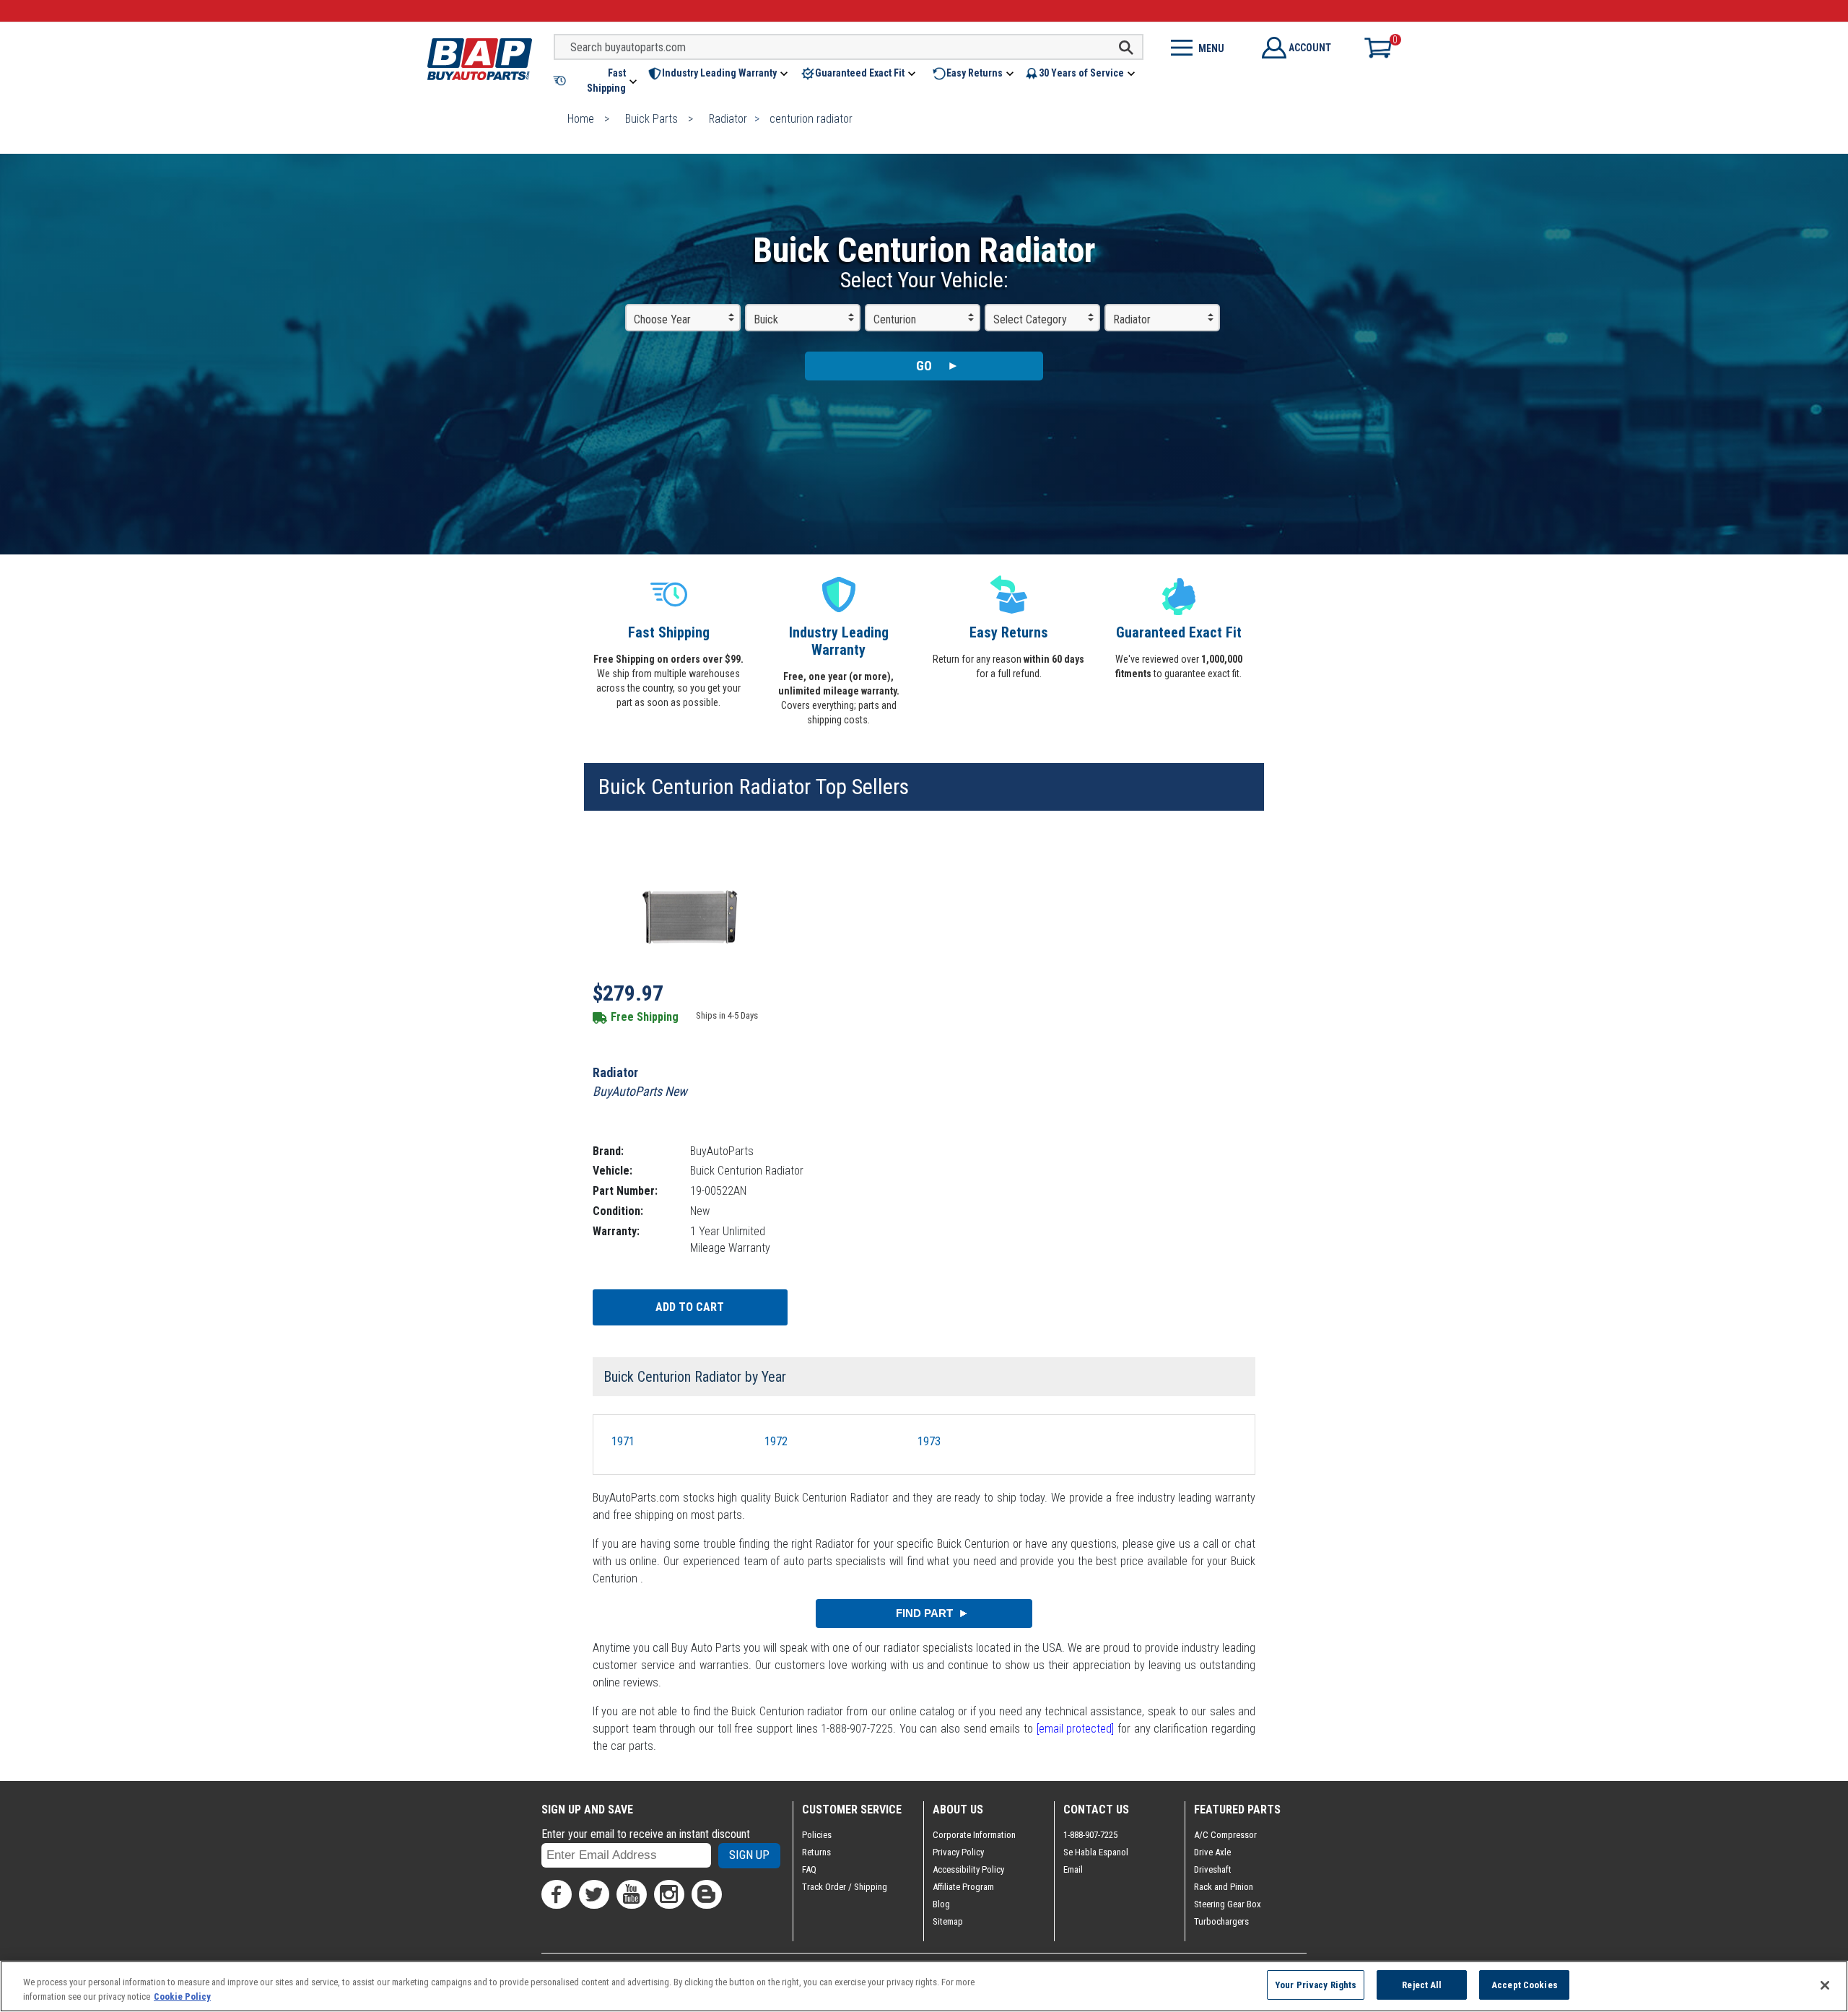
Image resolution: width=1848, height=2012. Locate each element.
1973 (929, 1441)
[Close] (1825, 1985)
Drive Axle (1212, 1852)
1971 (623, 1441)
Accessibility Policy (968, 1869)
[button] (596, 81)
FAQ (809, 1869)
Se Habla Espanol (1096, 1852)
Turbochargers (1221, 1921)
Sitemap (948, 1921)
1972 (776, 1441)
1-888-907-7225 (1090, 1835)
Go (924, 366)
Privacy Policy (958, 1852)
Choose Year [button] (662, 319)
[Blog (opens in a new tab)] (707, 1894)
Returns (816, 1852)
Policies (817, 1835)
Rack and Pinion (1224, 1887)
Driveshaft (1213, 1869)
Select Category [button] (1030, 319)
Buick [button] (766, 319)
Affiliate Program (963, 1887)
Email (1073, 1869)
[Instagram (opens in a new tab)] (669, 1894)
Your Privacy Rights (1316, 1985)
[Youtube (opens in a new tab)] (632, 1894)
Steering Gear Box (1228, 1904)
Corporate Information (974, 1835)
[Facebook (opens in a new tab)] (557, 1894)
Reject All (1422, 1985)
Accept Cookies (1525, 1985)
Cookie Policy (182, 1996)
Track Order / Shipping (845, 1887)
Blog (941, 1904)
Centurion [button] (895, 319)
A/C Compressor (1225, 1835)
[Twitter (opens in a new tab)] (594, 1894)
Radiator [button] (1132, 319)
